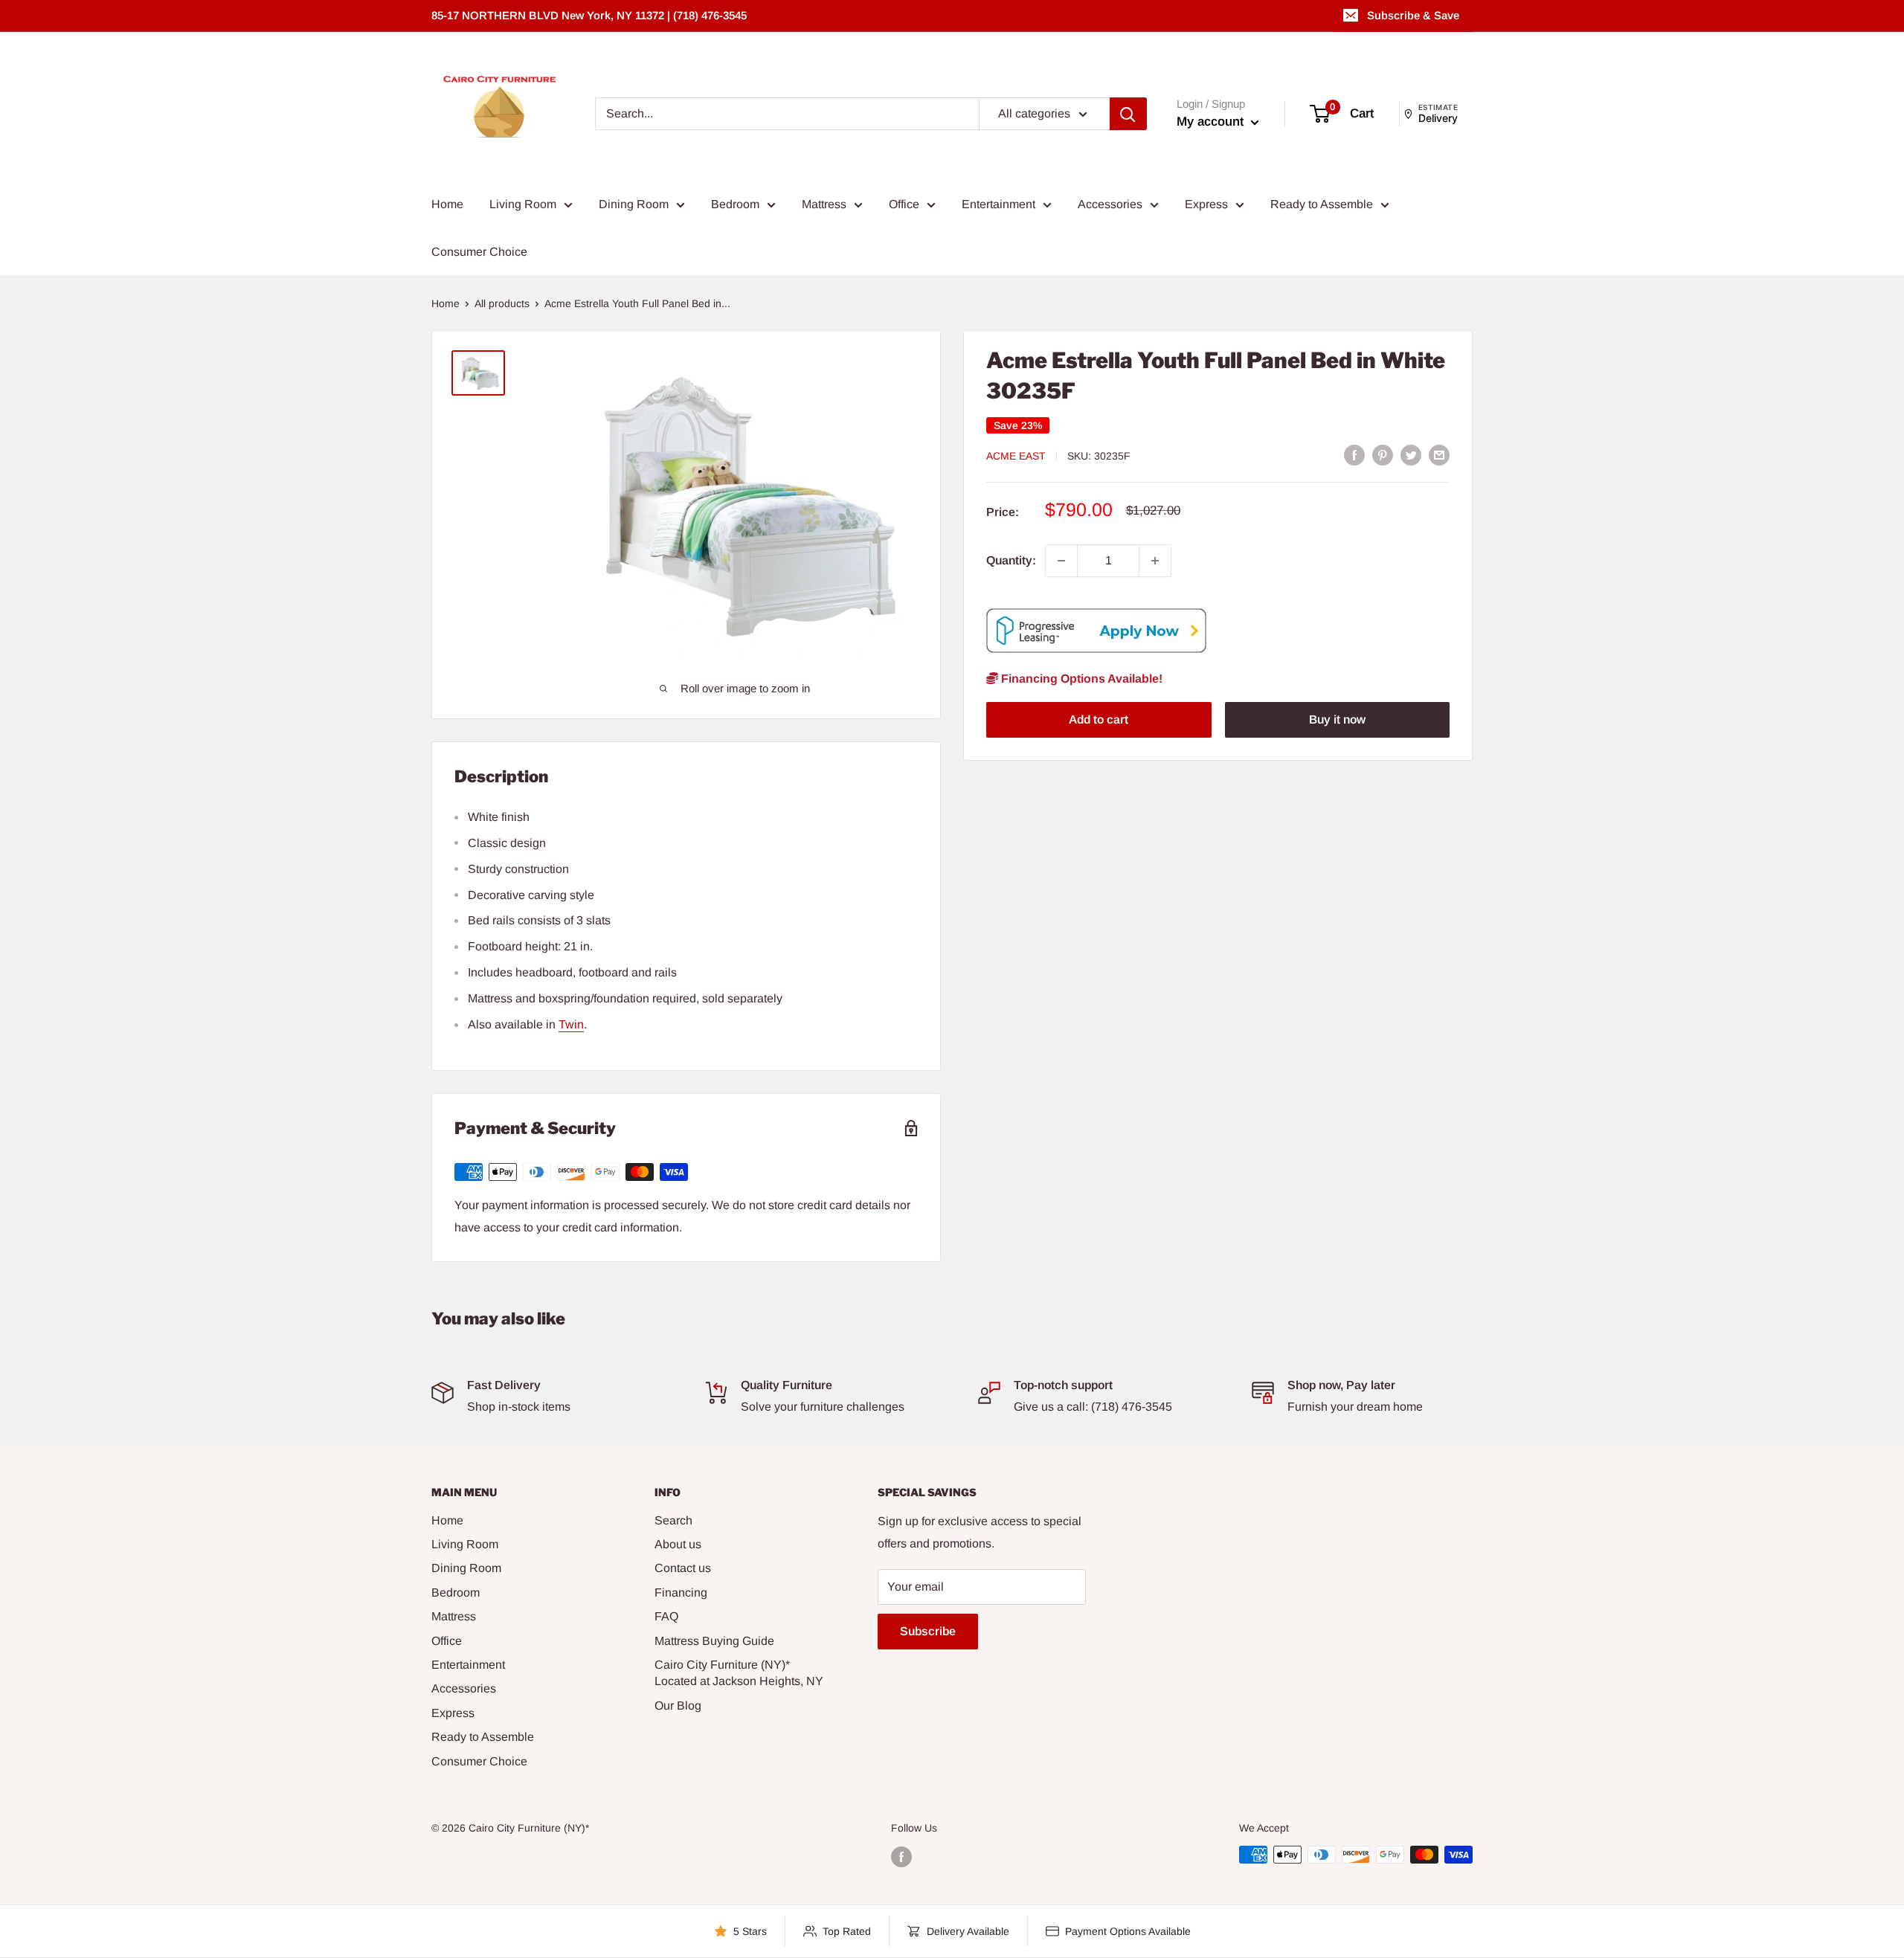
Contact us (683, 1568)
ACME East (1016, 456)
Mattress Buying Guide (714, 1641)
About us (678, 1544)
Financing (681, 1593)
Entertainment (998, 204)
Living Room (523, 204)
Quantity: (1011, 560)
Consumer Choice (479, 252)
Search (673, 1520)
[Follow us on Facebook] (901, 1856)
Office (904, 204)
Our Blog (678, 1706)
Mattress (824, 204)
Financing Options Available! (1080, 679)
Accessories (1110, 204)
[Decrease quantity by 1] (1061, 561)
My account (1212, 122)
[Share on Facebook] (1354, 454)
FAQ (666, 1616)
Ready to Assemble (1322, 204)
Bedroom (735, 204)
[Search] (1128, 114)
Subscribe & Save (1413, 15)
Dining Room (634, 204)
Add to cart (1099, 719)
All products (502, 303)
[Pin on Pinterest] (1383, 454)
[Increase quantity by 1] (1155, 561)
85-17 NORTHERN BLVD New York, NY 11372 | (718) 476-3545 (589, 15)
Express (1206, 204)
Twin (571, 1024)
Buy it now (1337, 719)
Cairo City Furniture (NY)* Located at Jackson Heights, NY (739, 1673)
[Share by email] (1439, 454)
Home (447, 204)
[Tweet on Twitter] (1411, 454)
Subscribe (928, 1631)
